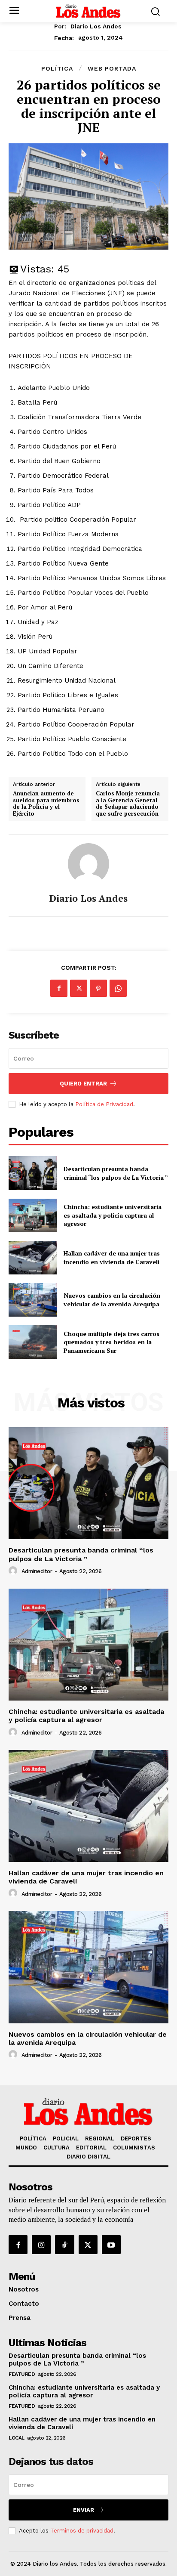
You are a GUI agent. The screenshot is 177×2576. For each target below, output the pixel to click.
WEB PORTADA (112, 68)
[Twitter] (79, 988)
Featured (22, 2374)
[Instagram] (41, 2245)
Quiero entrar (83, 1084)
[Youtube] (111, 2245)
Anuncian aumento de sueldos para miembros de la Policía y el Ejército (46, 804)
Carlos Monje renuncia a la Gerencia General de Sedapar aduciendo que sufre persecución (128, 804)
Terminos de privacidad (82, 2531)
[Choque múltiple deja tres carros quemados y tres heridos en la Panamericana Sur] (33, 1342)
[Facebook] (59, 988)
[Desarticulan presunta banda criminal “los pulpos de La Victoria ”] (33, 1173)
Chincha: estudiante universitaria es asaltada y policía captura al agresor (113, 1215)
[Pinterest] (98, 988)
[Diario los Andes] (88, 864)
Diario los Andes (96, 26)
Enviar (84, 2510)
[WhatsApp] (118, 988)
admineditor (37, 1571)
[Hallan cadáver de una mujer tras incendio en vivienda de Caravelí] (33, 1258)
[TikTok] (64, 2245)
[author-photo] (14, 1571)
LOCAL (17, 2438)
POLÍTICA (57, 68)
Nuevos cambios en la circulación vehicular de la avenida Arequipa (112, 1300)
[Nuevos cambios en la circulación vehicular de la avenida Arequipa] (33, 1300)
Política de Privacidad (104, 1104)
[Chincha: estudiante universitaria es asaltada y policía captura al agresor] (33, 1215)
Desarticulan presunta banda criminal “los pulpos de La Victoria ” (116, 1173)
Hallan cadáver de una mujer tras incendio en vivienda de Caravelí (112, 1257)
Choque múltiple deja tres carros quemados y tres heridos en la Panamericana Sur (111, 1342)
